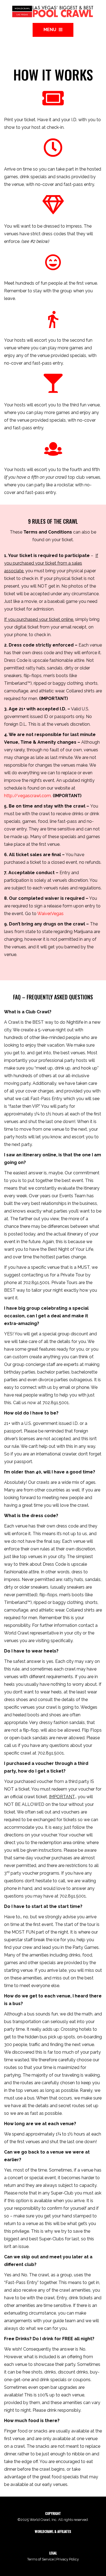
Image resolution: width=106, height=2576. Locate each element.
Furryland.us (56, 2541)
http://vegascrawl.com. (28, 796)
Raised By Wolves (77, 2538)
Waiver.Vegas (50, 914)
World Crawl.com (47, 2538)
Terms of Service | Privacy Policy (53, 2559)
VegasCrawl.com (19, 2538)
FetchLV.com (35, 2541)
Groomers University (84, 2541)
